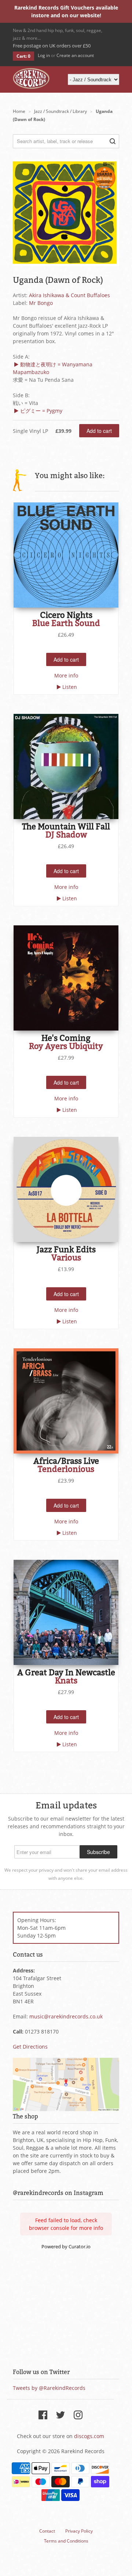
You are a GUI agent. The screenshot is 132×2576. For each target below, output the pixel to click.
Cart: (23, 56)
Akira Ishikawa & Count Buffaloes (69, 295)
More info (66, 675)
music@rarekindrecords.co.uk (66, 2016)
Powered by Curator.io (66, 2247)
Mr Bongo (41, 303)
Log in (44, 55)
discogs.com (89, 2436)
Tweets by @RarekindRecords (49, 2388)
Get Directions (30, 2047)
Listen (70, 687)
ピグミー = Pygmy (41, 411)
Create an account (75, 55)
